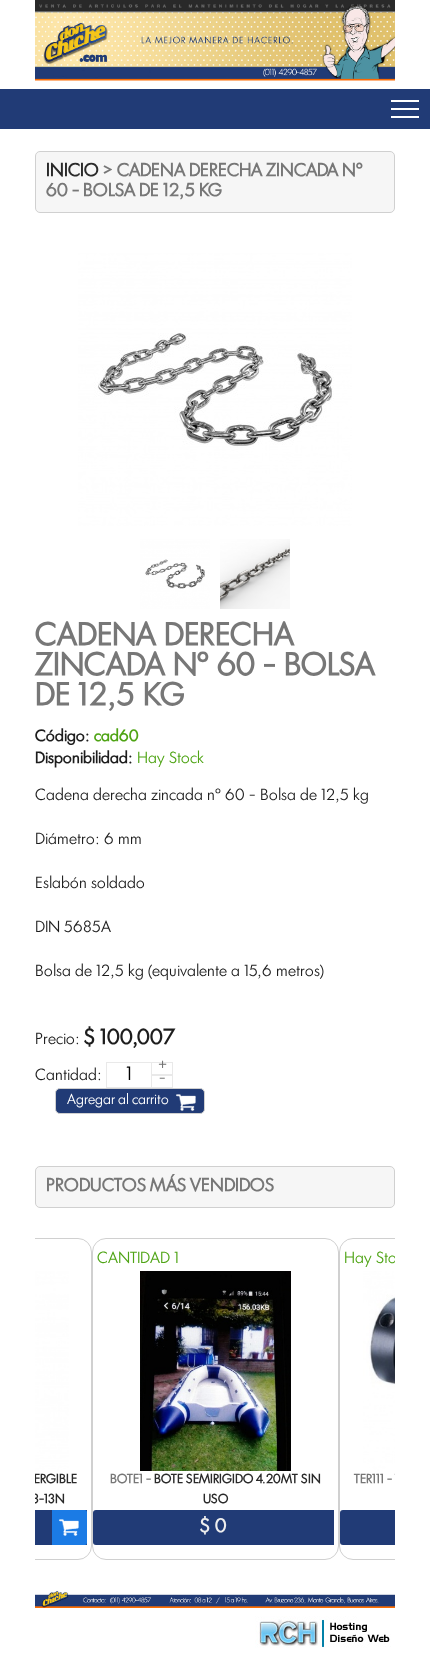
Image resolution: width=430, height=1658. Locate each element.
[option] (215, 1399)
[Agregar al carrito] (69, 1527)
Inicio (72, 171)
